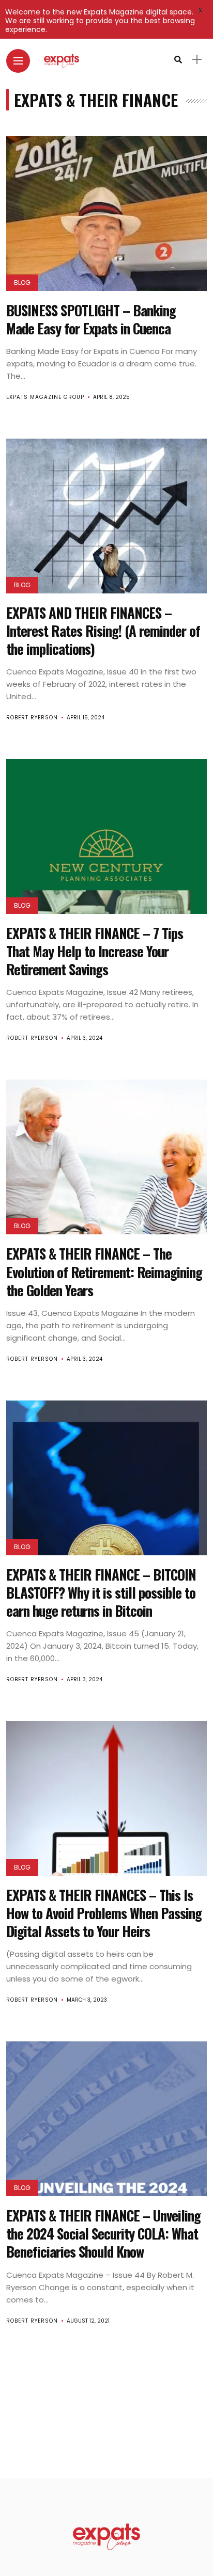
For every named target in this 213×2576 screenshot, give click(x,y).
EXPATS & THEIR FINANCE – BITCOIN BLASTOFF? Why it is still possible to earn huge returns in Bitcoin (101, 1592)
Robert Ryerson (32, 718)
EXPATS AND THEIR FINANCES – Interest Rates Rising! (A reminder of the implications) (103, 631)
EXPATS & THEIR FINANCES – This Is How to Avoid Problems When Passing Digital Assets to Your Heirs (104, 1913)
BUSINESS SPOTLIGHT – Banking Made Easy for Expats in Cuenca (91, 319)
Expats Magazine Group (45, 397)
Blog (22, 283)
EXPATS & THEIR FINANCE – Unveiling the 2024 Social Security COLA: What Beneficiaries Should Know (103, 2233)
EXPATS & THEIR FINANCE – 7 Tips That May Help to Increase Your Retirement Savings (95, 951)
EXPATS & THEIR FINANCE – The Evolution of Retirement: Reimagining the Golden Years (104, 1271)
